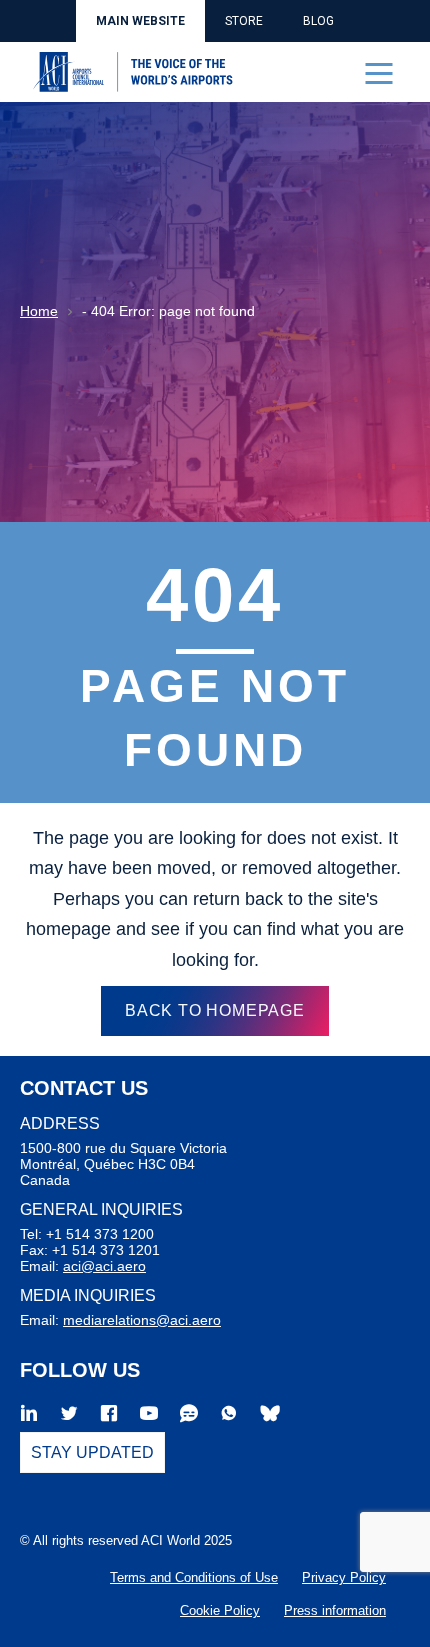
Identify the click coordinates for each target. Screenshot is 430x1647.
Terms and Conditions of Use (194, 1577)
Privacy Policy (344, 1577)
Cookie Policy (220, 1610)
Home (39, 311)
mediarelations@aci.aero (142, 1320)
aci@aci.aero (104, 1266)
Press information (335, 1610)
